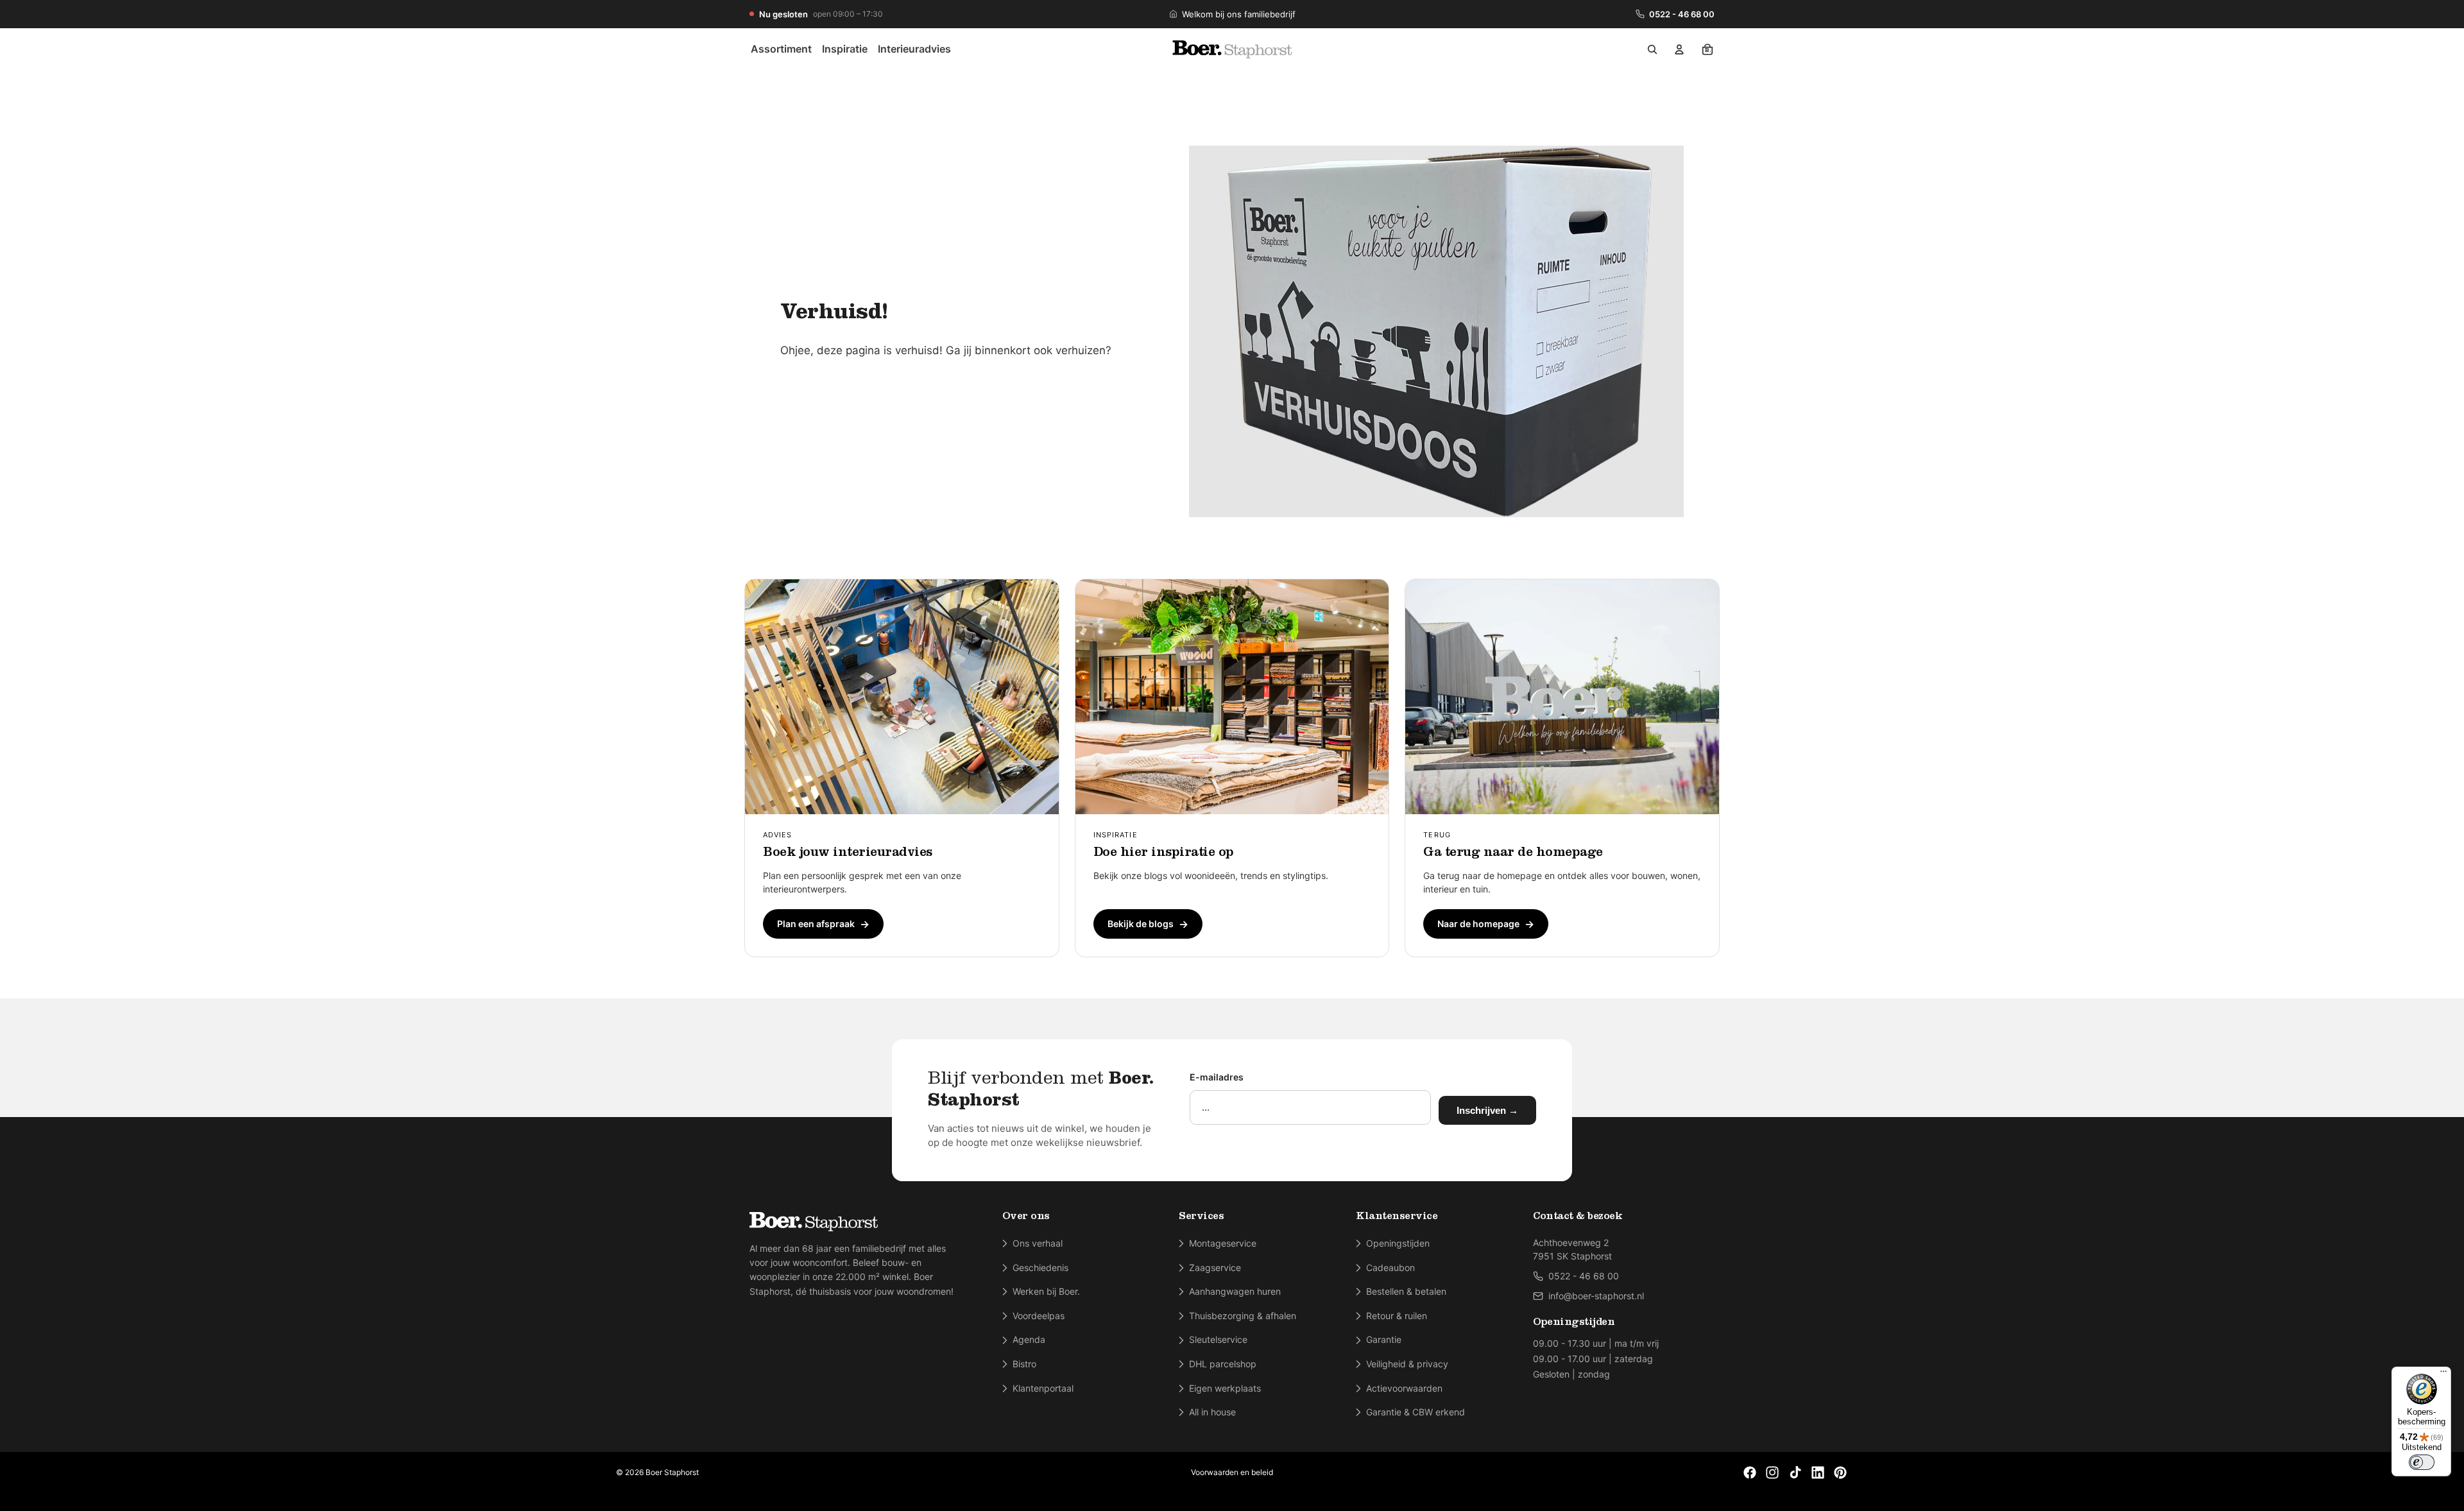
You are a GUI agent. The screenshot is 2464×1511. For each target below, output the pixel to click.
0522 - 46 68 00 (1682, 14)
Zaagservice (1215, 1268)
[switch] (2422, 1462)
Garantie (1384, 1339)
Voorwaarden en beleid (1232, 1472)
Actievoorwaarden (1404, 1388)
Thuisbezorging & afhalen (1243, 1316)
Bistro (1024, 1364)
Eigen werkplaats (1225, 1388)
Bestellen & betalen (1406, 1291)
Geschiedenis (1040, 1268)
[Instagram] (1772, 1473)
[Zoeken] (1652, 49)
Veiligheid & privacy (1407, 1364)
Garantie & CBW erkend (1416, 1412)
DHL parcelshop (1223, 1364)
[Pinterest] (1840, 1473)
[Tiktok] (1795, 1473)
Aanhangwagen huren (1235, 1291)
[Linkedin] (1818, 1473)
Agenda (1029, 1339)
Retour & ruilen (1397, 1316)
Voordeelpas (1039, 1316)
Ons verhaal (1038, 1243)
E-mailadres (1217, 1077)
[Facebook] (1750, 1473)
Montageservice (1223, 1243)
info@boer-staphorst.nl (1596, 1296)
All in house (1212, 1412)
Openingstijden (1398, 1243)
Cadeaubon (1390, 1268)
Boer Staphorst (672, 1472)
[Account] (1679, 49)
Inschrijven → (1487, 1110)
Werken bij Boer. (1046, 1291)
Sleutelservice (1218, 1339)
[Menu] (2443, 1374)
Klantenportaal (1043, 1388)
